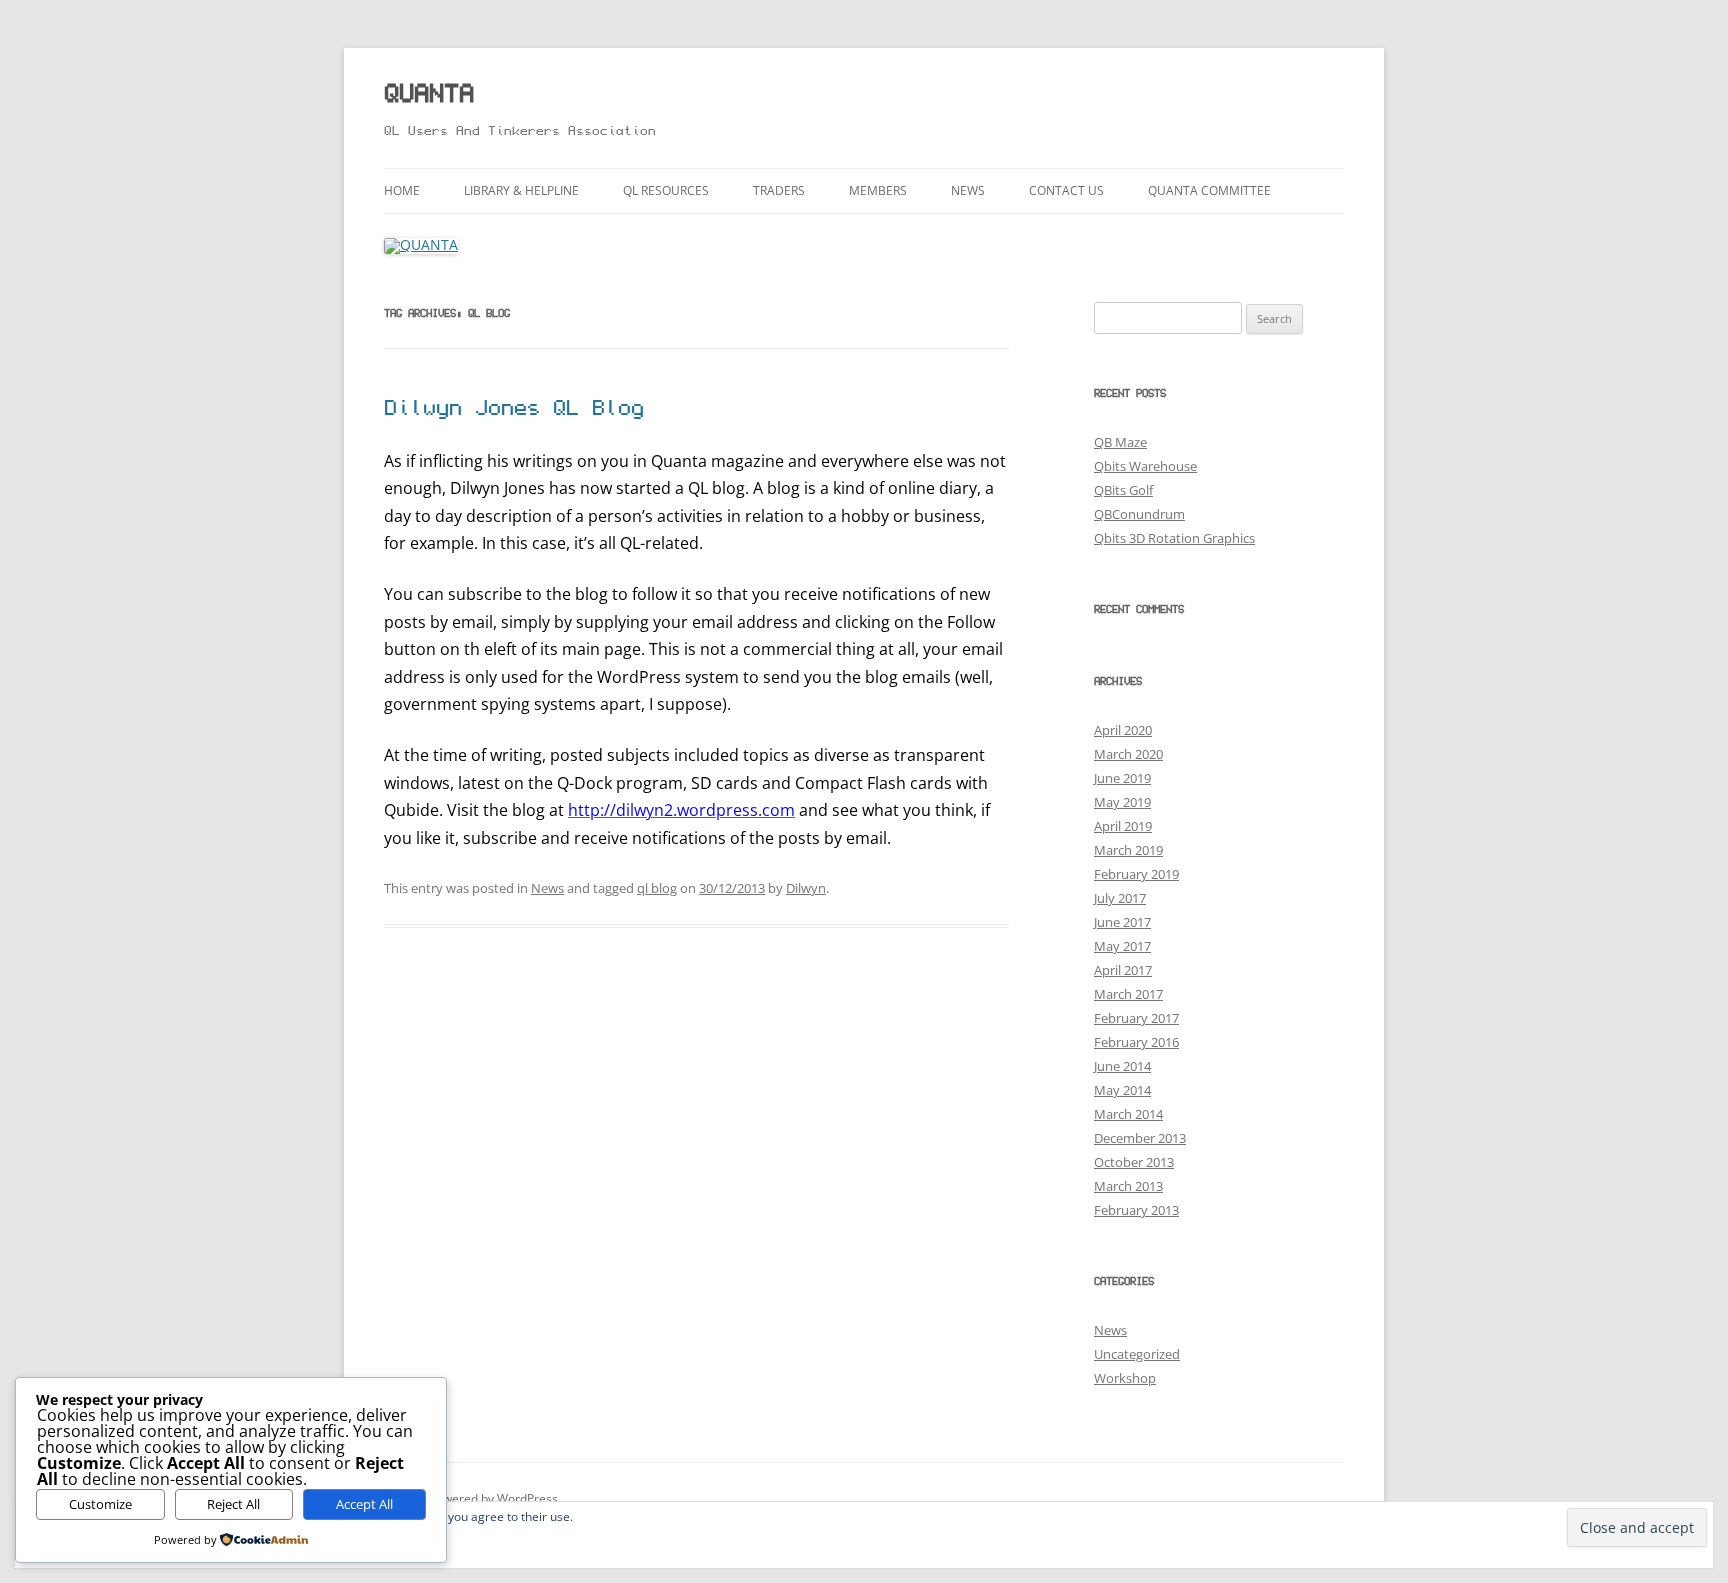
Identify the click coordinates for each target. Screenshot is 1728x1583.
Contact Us (1066, 190)
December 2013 (1140, 1138)
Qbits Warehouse (1145, 466)
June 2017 (1122, 922)
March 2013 (1128, 1186)
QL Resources (666, 190)
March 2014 (1128, 1114)
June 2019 (1122, 778)
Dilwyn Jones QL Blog (514, 409)
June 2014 (1122, 1066)
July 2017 (1120, 898)
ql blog (657, 888)
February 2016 (1136, 1042)
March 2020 (1128, 754)
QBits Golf (1123, 490)
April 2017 (1123, 970)
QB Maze (1120, 442)
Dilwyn (806, 888)
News (968, 190)
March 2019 (1128, 850)
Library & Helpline (521, 190)
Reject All (233, 1504)
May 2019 (1122, 802)
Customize (100, 1504)
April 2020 (1123, 730)
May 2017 (1122, 946)
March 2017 (1128, 994)
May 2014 (1122, 1090)
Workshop (1125, 1378)
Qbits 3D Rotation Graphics (1174, 538)
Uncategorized (1137, 1354)
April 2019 (1123, 826)
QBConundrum (1139, 514)
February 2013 (1136, 1210)
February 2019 (1136, 874)
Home (402, 190)
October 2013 (1134, 1162)
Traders (779, 190)
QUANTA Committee (1209, 190)
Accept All (364, 1504)
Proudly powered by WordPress (471, 1498)
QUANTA (429, 95)
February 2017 (1136, 1018)
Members (878, 190)
